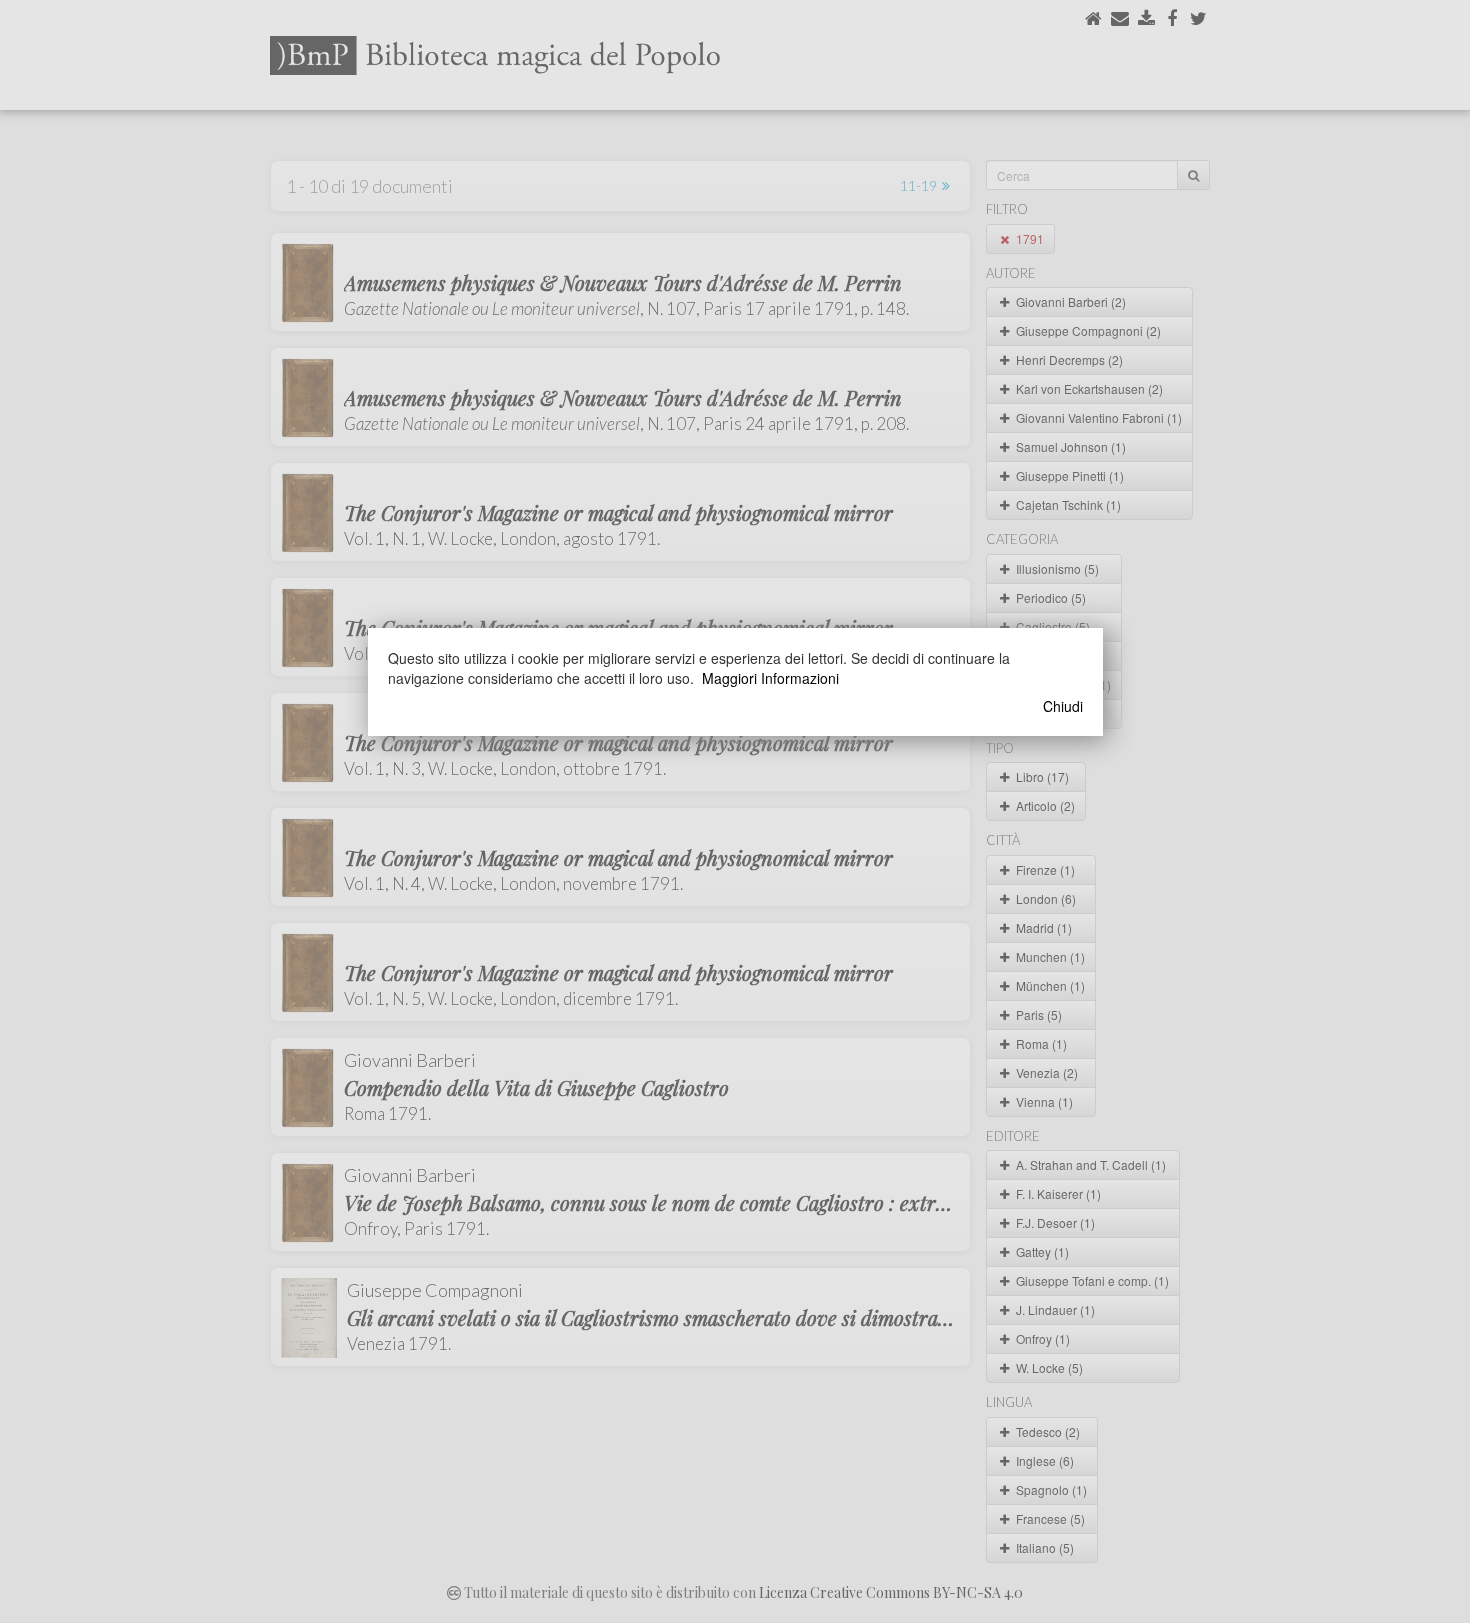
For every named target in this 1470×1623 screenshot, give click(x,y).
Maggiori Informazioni (770, 678)
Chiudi (1063, 706)
